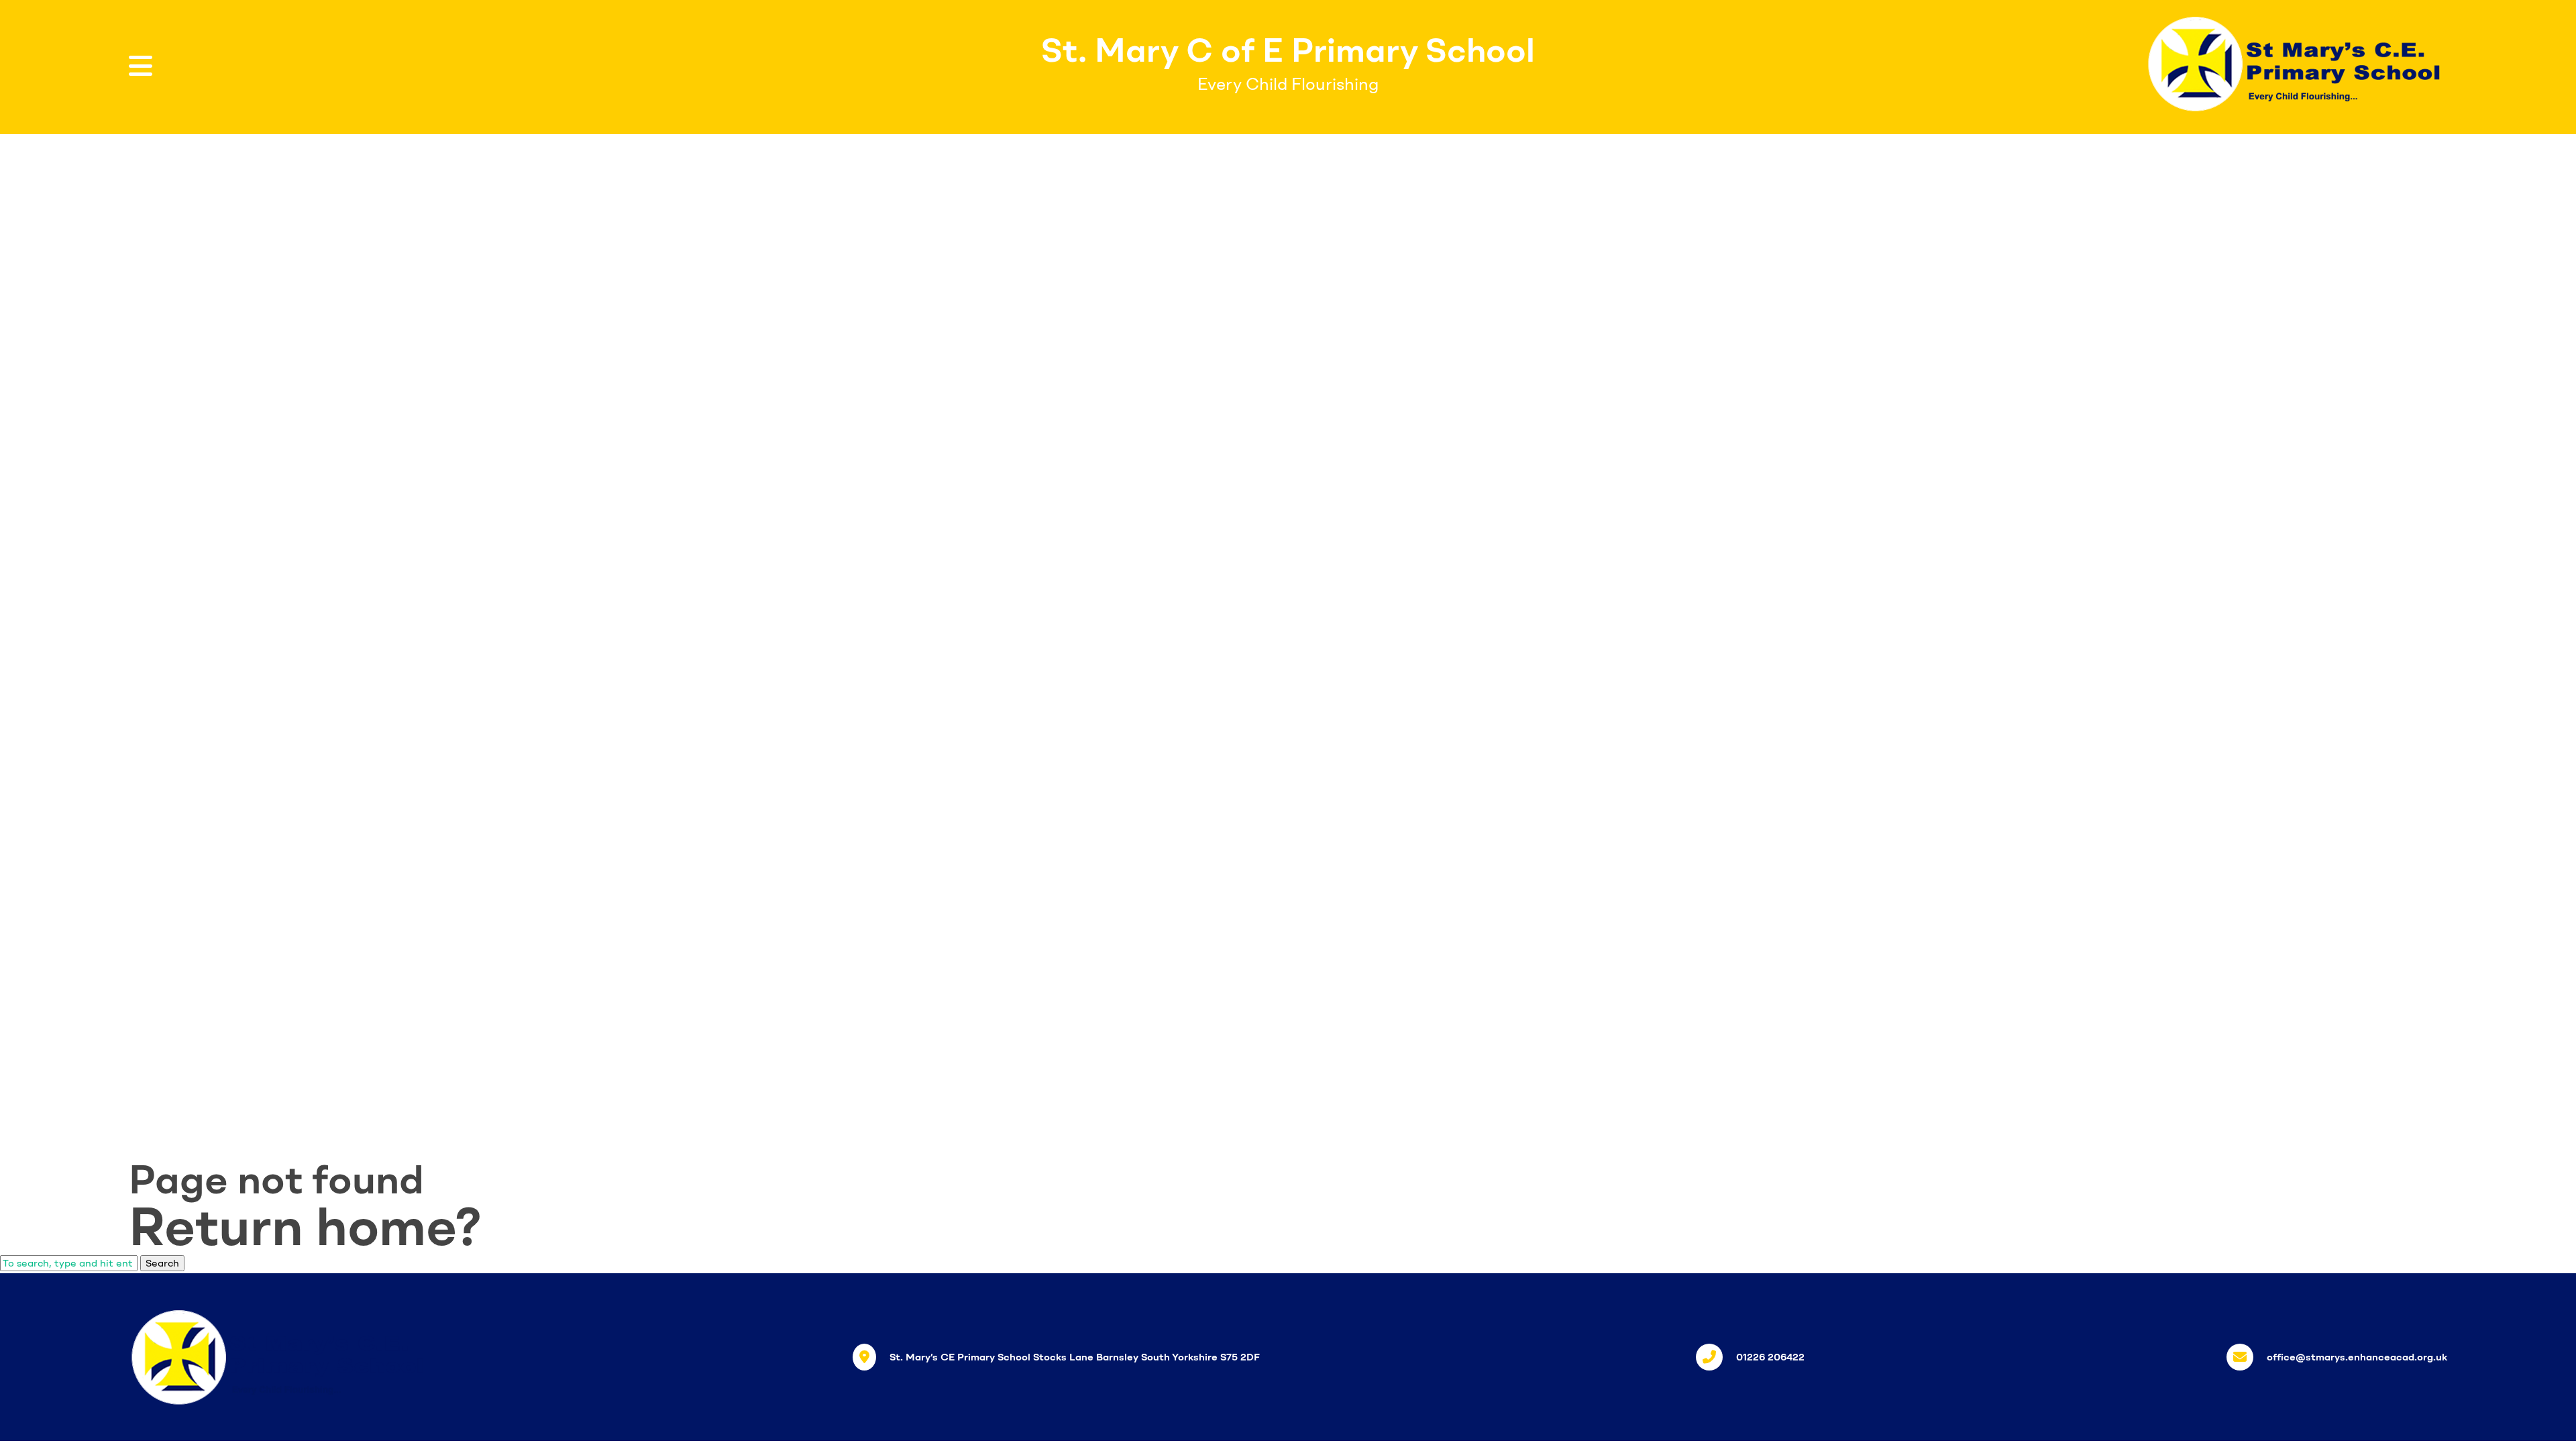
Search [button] (162, 1263)
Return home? (305, 1226)
